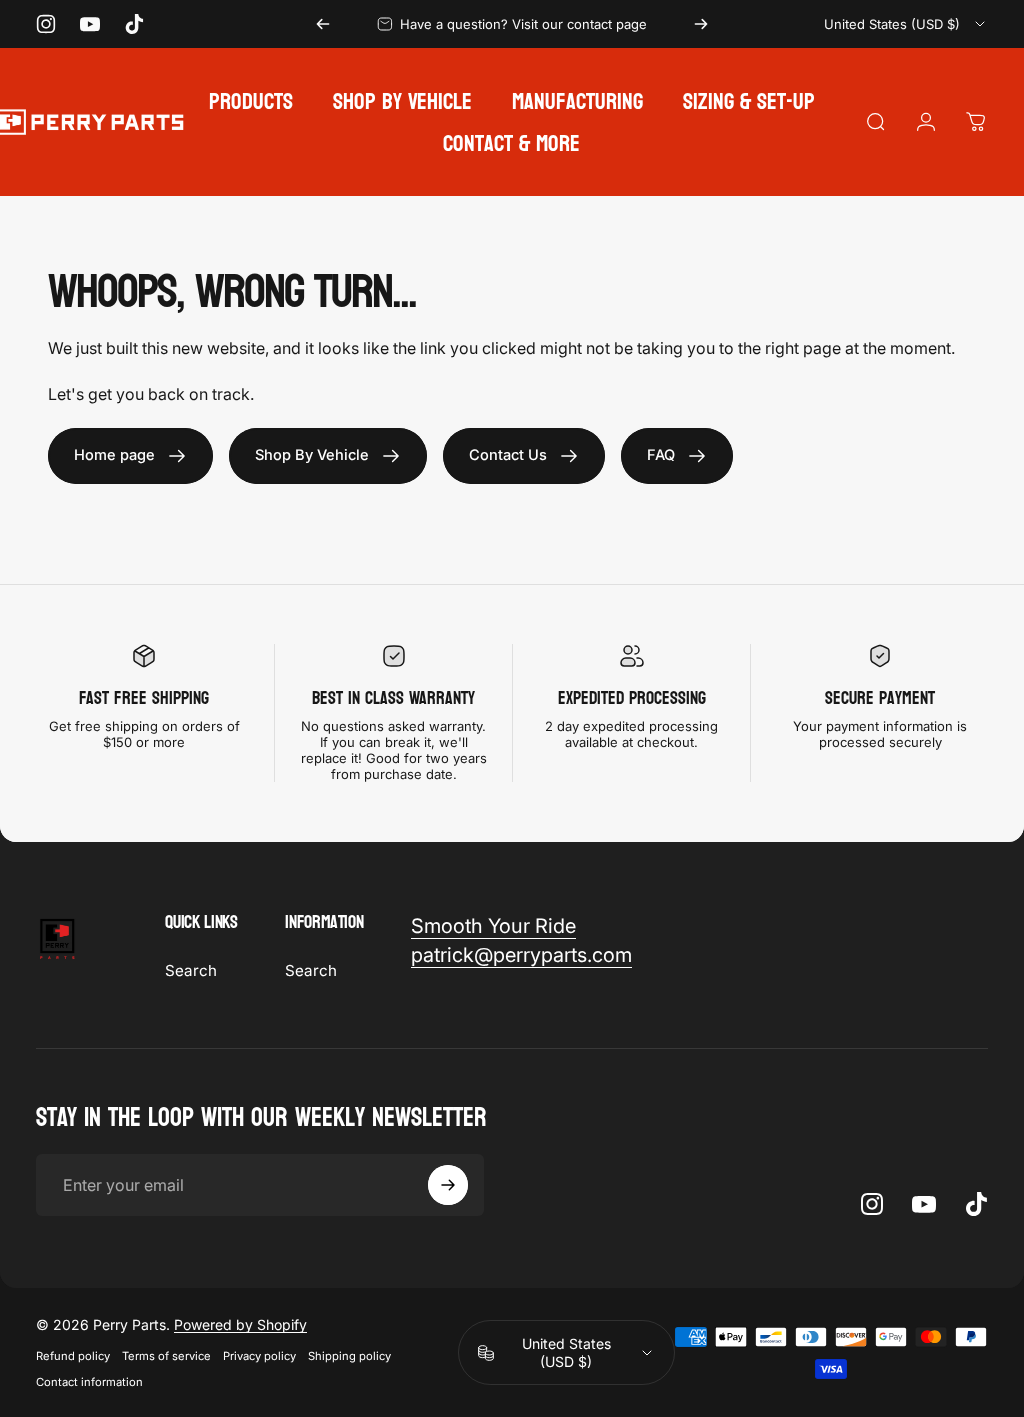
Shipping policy (349, 1356)
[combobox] (906, 24)
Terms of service (166, 1356)
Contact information (89, 1382)
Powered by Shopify (240, 1324)
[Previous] (323, 24)
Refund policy (73, 1356)
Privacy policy (259, 1356)
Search (191, 970)
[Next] (701, 24)
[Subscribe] (448, 1185)
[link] (130, 456)
